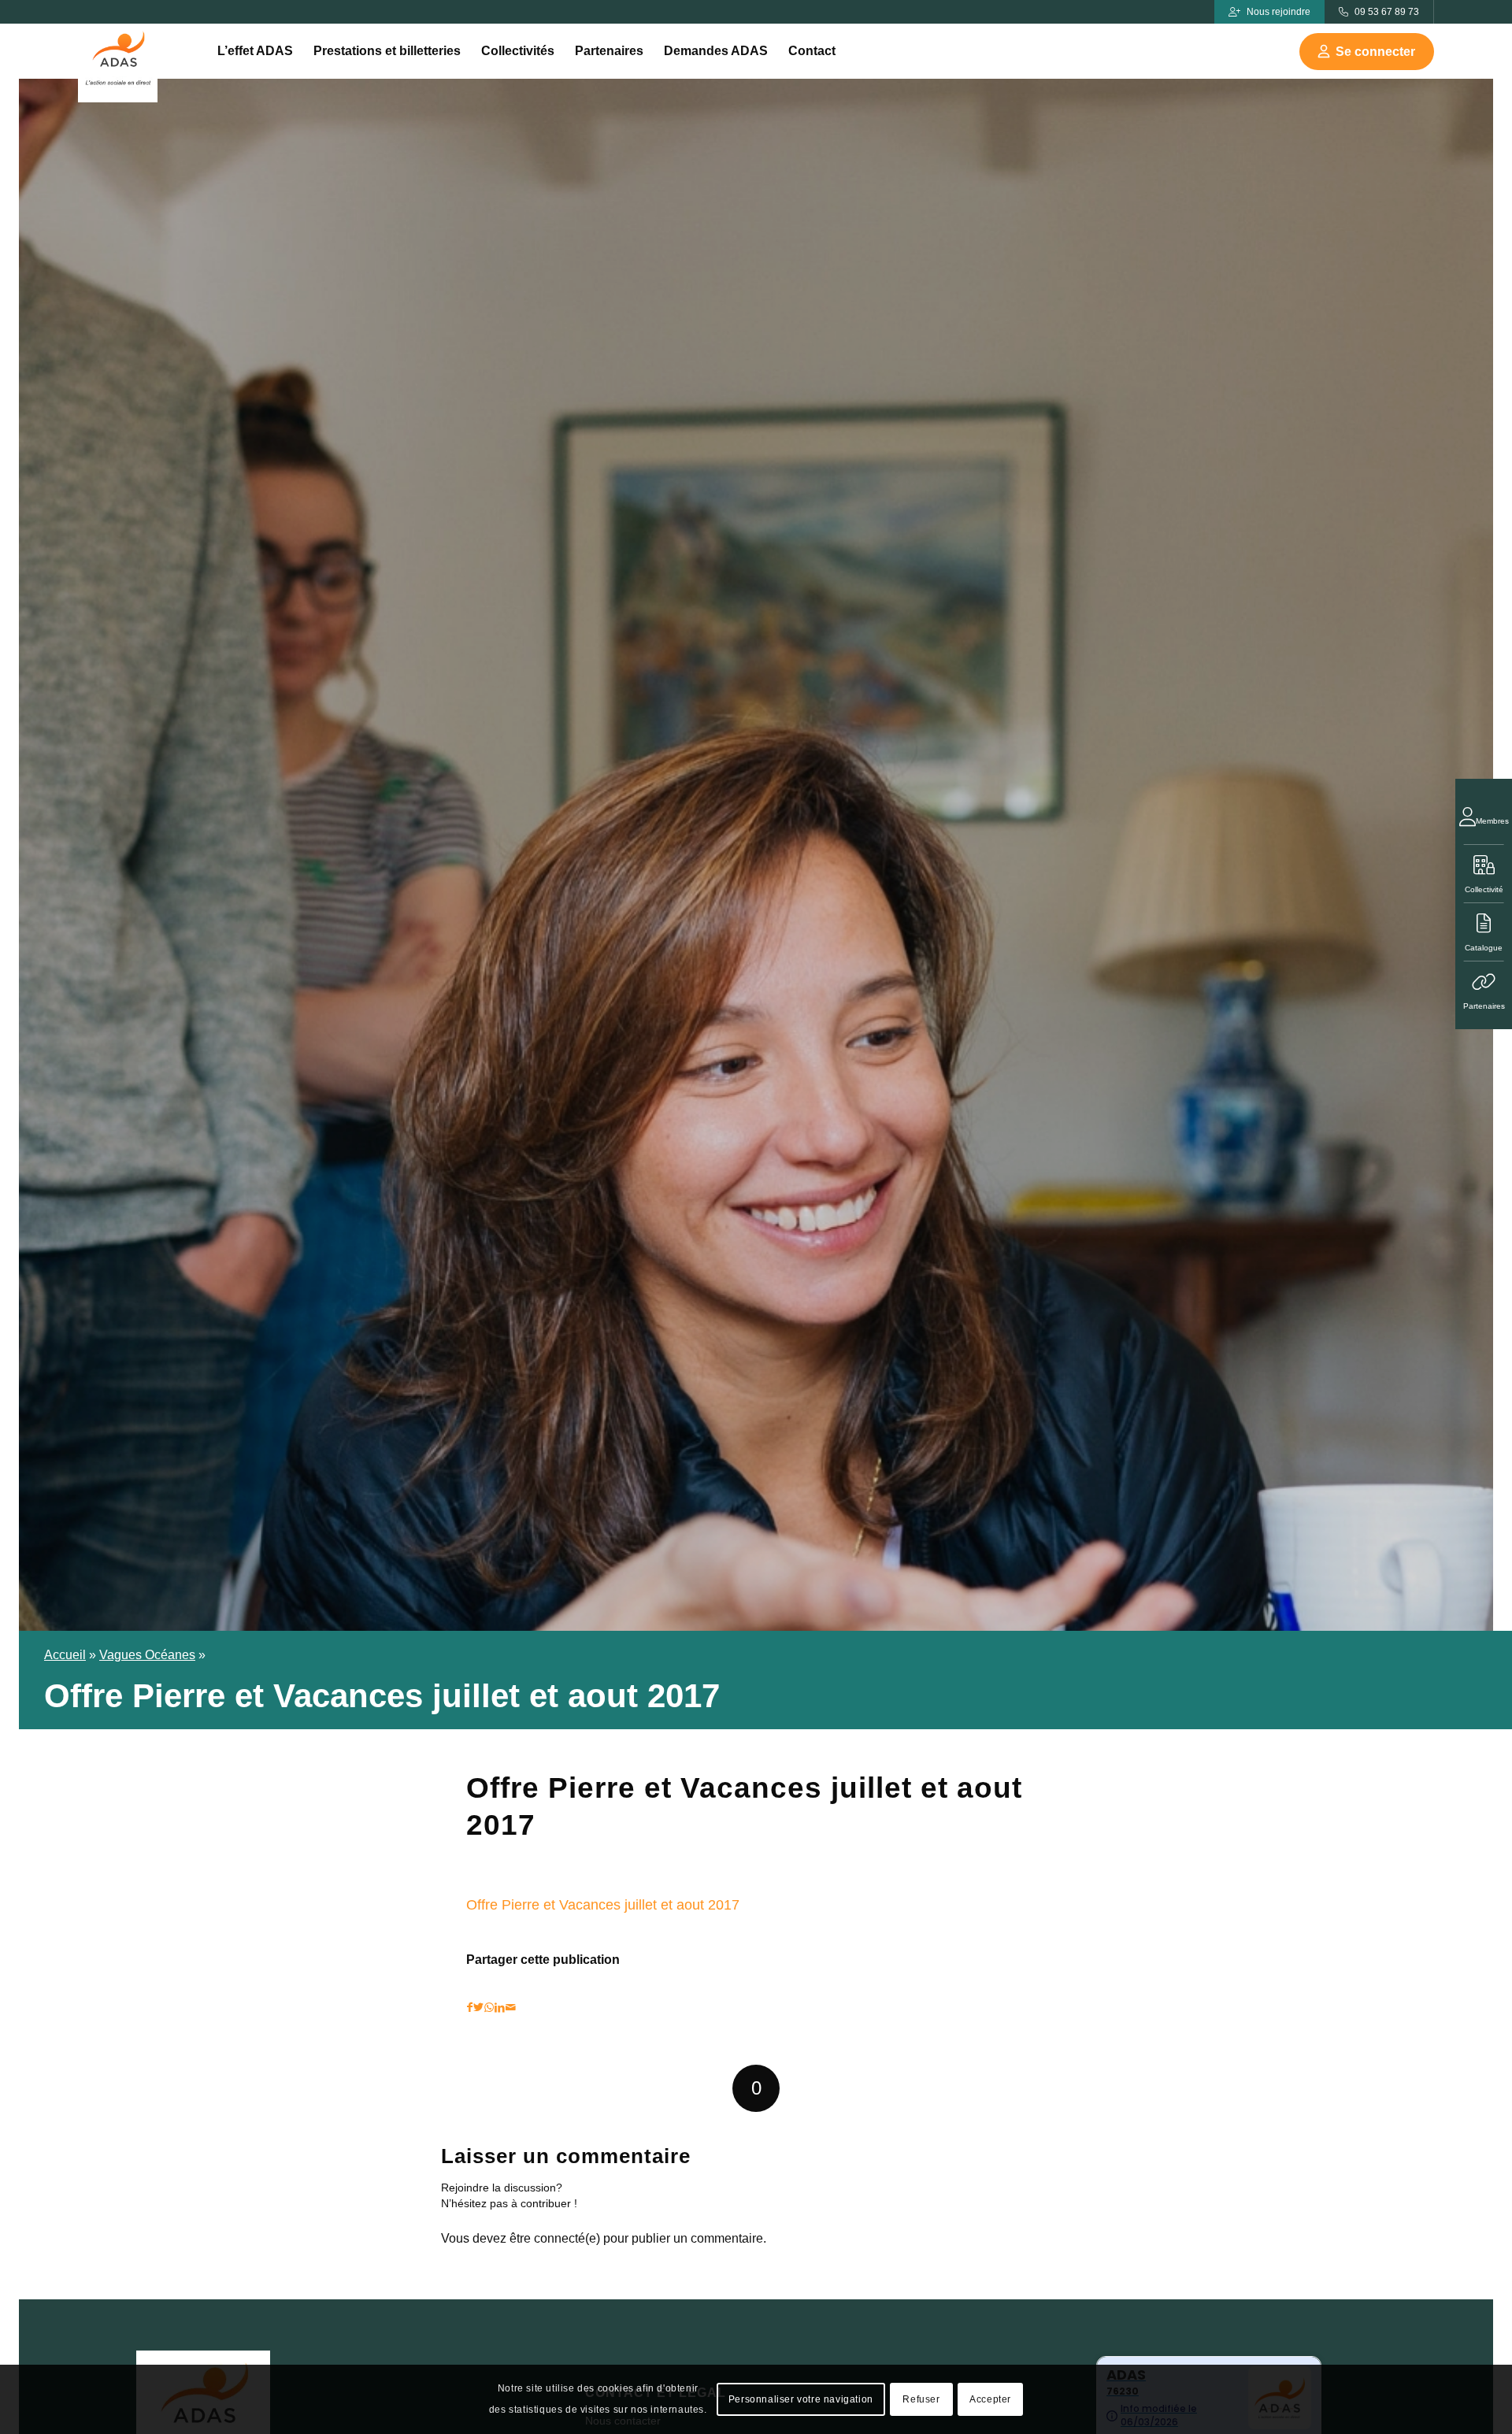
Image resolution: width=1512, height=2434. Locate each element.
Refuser (921, 2399)
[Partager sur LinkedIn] (500, 2008)
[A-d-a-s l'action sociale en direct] (118, 63)
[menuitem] (255, 51)
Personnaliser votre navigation (801, 2399)
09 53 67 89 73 (1387, 12)
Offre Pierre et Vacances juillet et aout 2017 (603, 1904)
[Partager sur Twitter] (478, 2008)
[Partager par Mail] (511, 2008)
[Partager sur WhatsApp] (489, 2008)
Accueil (65, 1655)
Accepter (990, 2399)
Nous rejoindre (1279, 12)
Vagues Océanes (147, 1655)
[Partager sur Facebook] (470, 2008)
